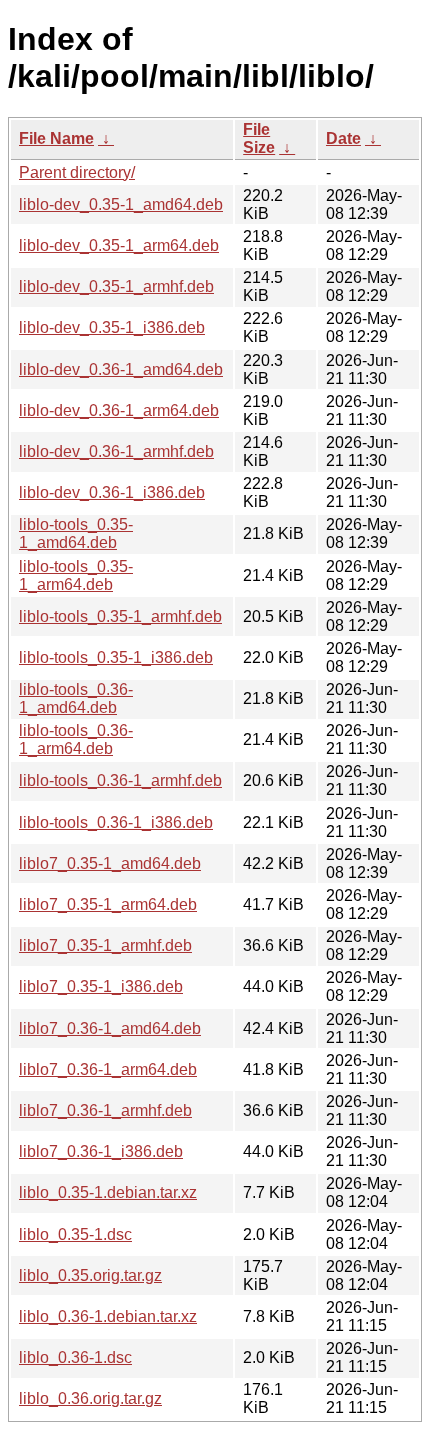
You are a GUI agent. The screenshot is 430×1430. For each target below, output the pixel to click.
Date (343, 138)
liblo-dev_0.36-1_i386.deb (112, 492)
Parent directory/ (77, 172)
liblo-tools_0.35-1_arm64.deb (76, 575)
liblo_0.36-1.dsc (75, 1357)
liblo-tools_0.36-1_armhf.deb (120, 780)
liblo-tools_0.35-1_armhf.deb (120, 616)
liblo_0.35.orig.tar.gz (90, 1275)
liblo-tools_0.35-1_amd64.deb (76, 533)
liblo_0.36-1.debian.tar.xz (108, 1316)
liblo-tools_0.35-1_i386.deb (116, 657)
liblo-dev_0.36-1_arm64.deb (119, 410)
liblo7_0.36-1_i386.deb (101, 1151)
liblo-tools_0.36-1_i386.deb (116, 822)
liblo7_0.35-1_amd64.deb (110, 863)
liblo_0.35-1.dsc (75, 1234)
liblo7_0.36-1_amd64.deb (110, 1028)
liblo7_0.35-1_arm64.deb (108, 904)
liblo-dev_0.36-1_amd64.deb (121, 369)
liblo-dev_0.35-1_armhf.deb (116, 286)
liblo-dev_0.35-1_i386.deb (112, 327)
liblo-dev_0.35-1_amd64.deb (121, 204)
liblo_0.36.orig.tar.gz (90, 1398)
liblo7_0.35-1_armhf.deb (105, 945)
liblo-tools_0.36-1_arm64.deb (76, 739)
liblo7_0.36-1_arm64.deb (108, 1069)
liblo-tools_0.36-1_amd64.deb (76, 698)
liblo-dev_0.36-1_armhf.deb (116, 451)
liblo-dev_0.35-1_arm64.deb (119, 245)
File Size (259, 138)
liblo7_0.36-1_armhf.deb (105, 1110)
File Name (56, 138)
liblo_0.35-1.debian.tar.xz (108, 1192)
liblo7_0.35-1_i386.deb (101, 986)
